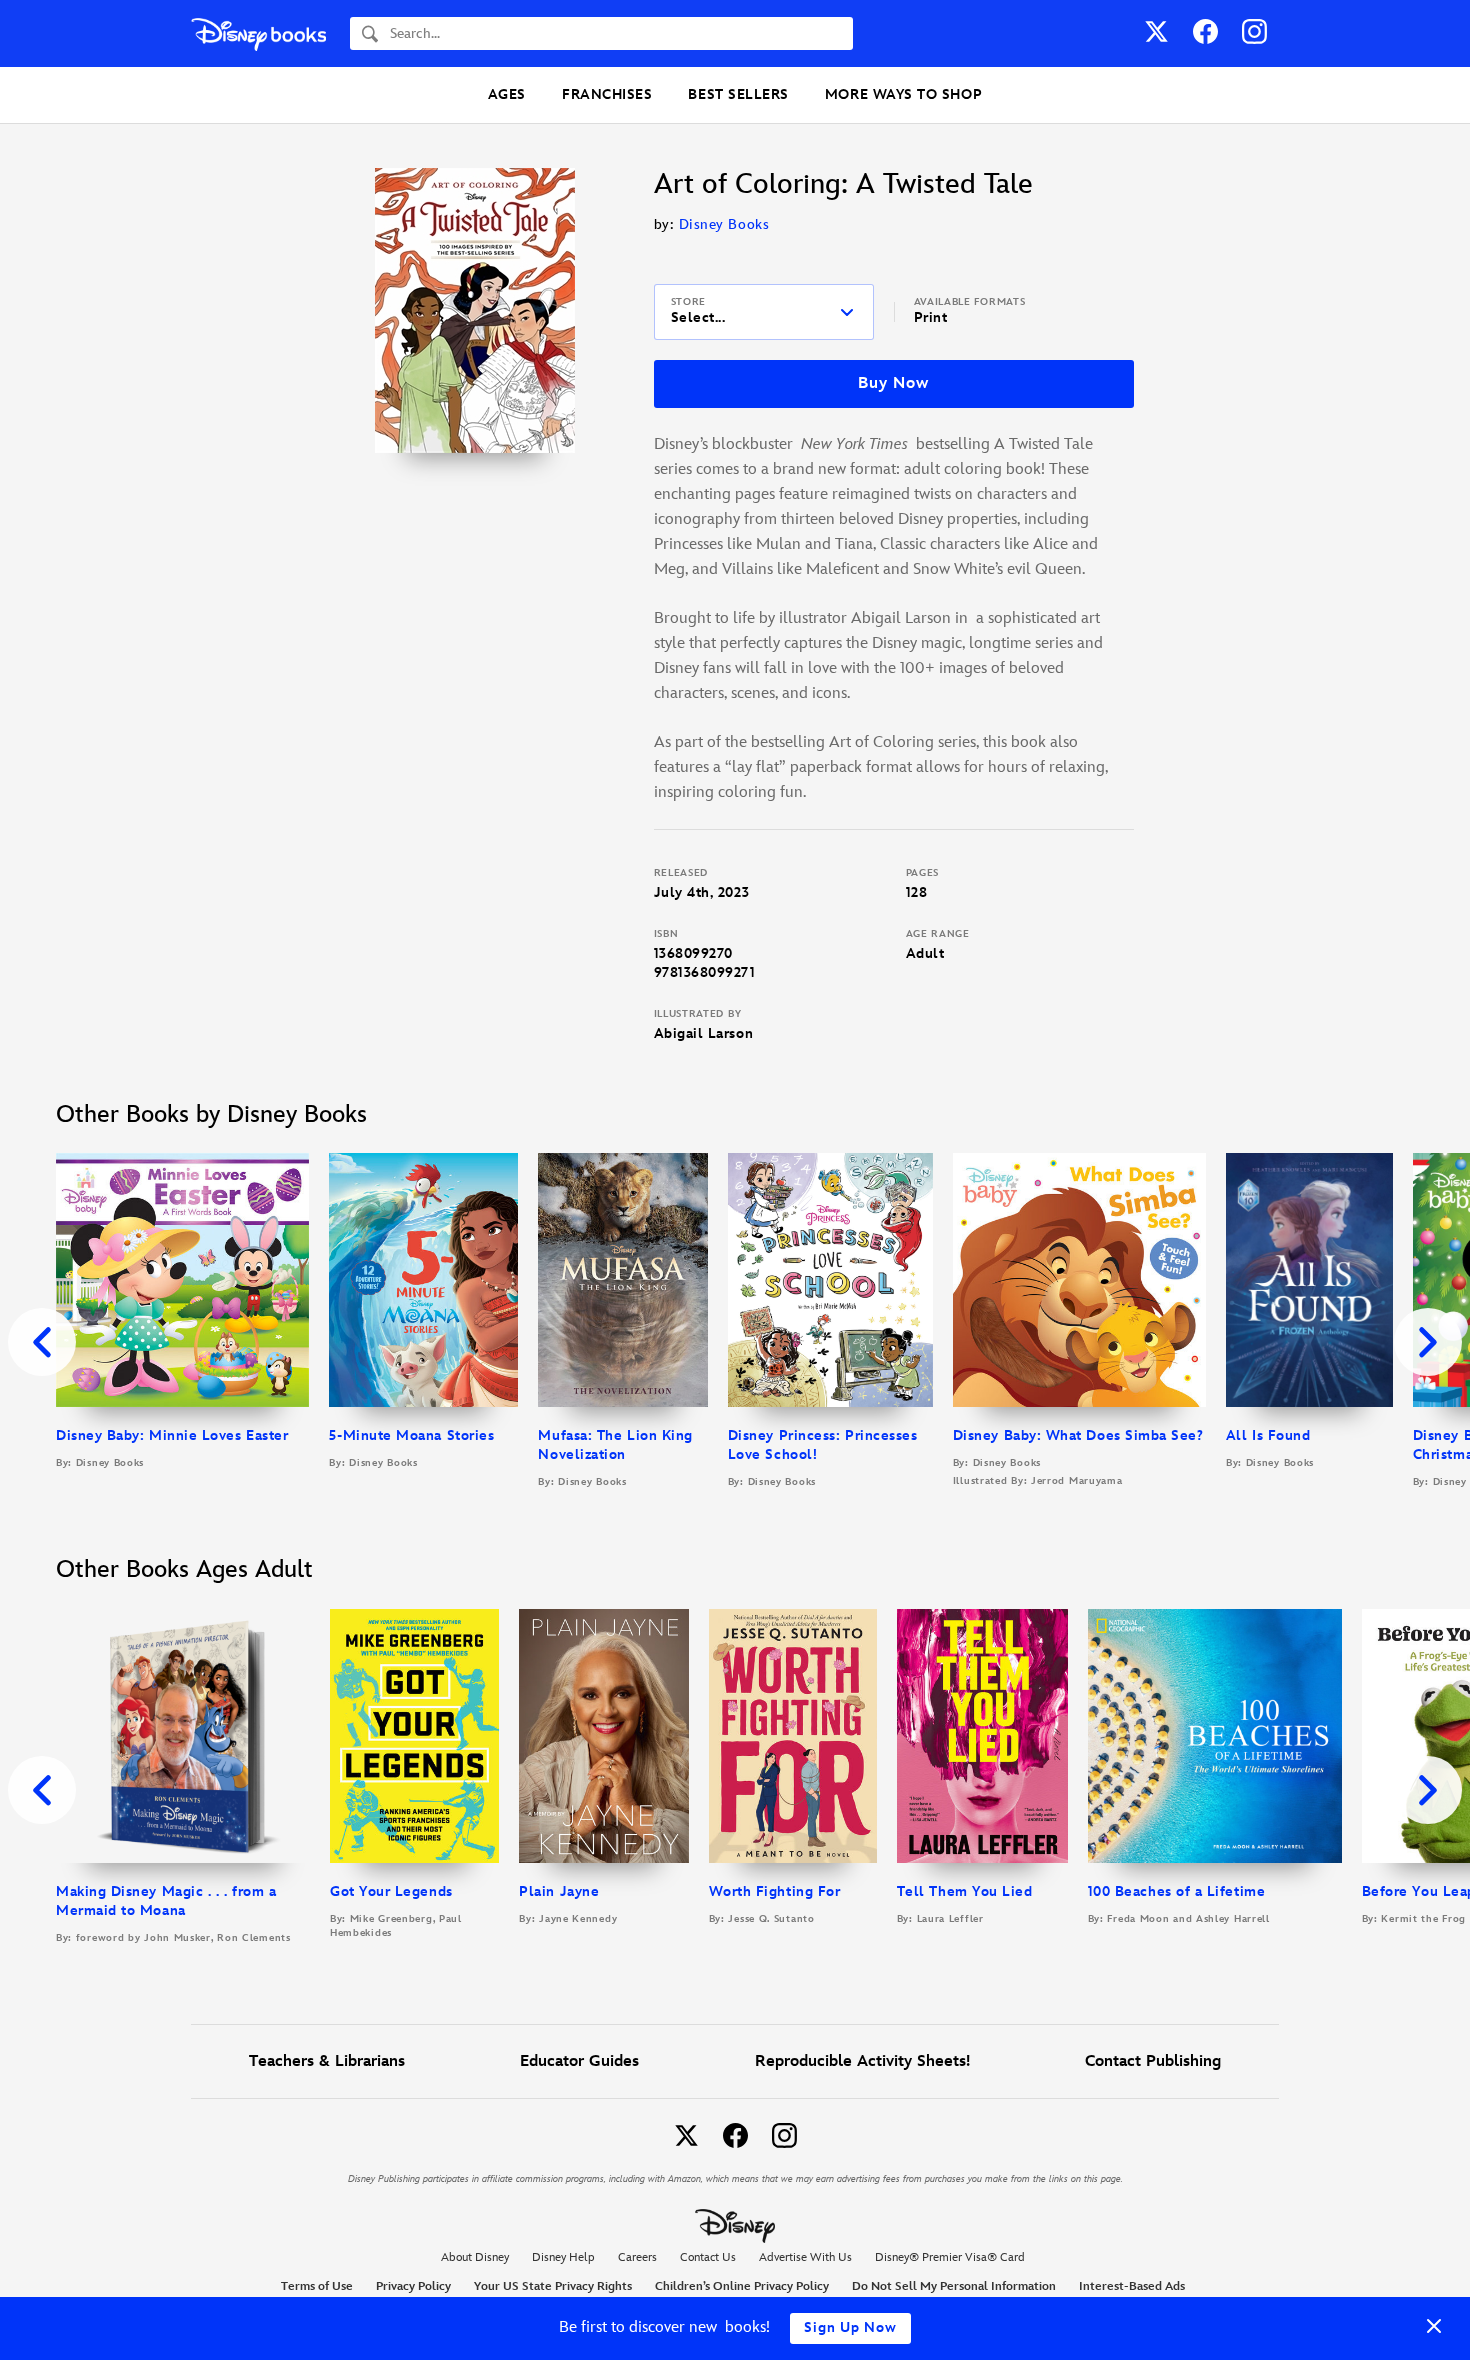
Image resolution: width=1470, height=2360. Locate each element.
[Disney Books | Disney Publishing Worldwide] (258, 33)
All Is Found (1268, 1435)
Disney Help (563, 2257)
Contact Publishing (1153, 2061)
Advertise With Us (805, 2257)
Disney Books (724, 224)
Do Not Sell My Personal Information (954, 2287)
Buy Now (893, 383)
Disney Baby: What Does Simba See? (1078, 1435)
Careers (637, 2257)
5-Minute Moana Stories (411, 1435)
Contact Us (708, 2257)
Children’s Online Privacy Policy (742, 2286)
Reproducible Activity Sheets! (862, 2061)
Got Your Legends (391, 1891)
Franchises (607, 94)
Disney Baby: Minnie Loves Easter (172, 1435)
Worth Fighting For (775, 1891)
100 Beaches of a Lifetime (1177, 1891)
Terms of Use (317, 2286)
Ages (507, 94)
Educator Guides (579, 2061)
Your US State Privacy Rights (553, 2286)
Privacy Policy (413, 2286)
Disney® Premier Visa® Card (950, 2257)
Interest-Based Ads (1132, 2286)
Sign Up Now (850, 2327)
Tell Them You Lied (965, 1891)
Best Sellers (738, 94)
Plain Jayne (559, 1891)
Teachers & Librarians (327, 2061)
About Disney (475, 2257)
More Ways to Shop (903, 94)
